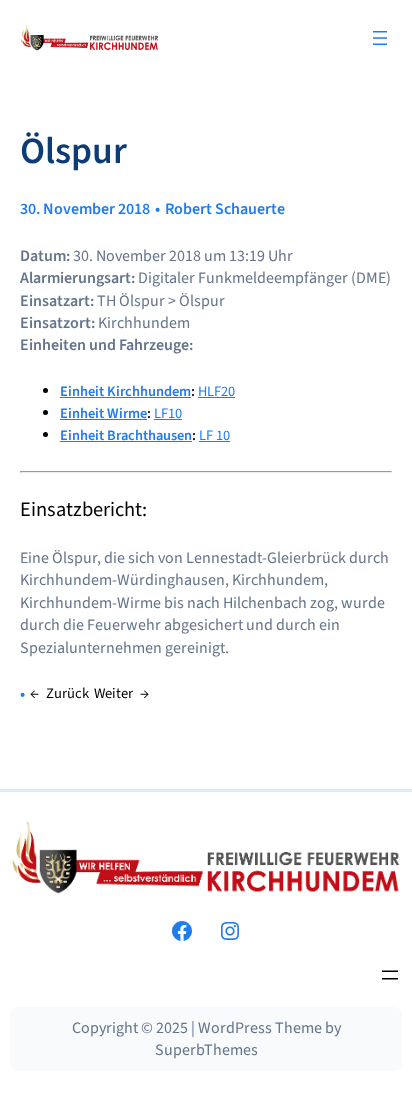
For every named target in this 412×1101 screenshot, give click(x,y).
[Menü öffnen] (380, 38)
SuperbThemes (206, 1050)
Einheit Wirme (103, 413)
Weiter (113, 693)
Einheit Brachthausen (126, 435)
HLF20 (216, 391)
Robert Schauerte (225, 209)
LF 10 (214, 435)
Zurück (67, 693)
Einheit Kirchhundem (125, 391)
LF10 (168, 413)
